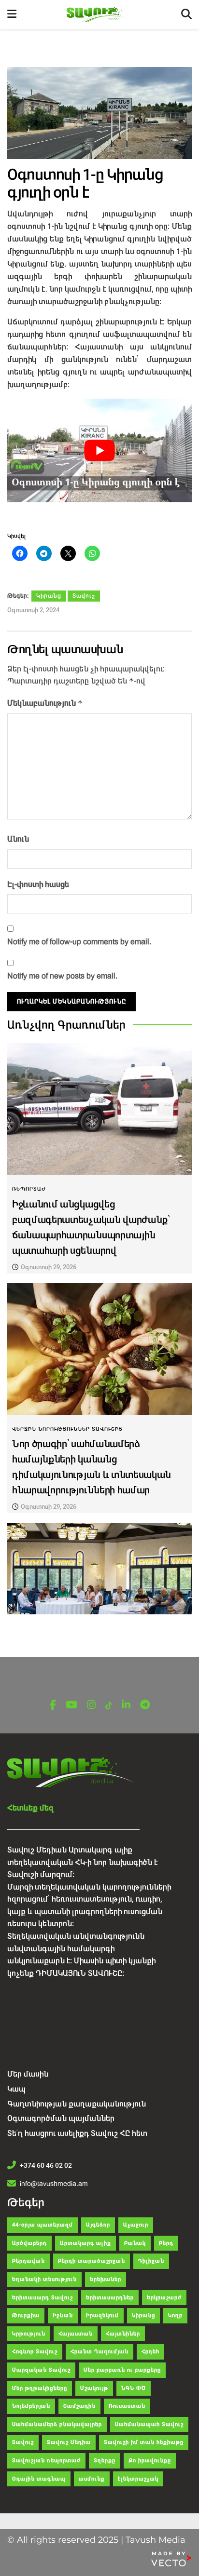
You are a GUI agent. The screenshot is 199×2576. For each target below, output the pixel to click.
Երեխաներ (106, 2279)
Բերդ (166, 2243)
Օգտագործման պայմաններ (61, 2118)
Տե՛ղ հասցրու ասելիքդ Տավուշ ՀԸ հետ (77, 2133)
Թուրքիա (26, 2315)
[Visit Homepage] (99, 15)
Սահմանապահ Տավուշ (149, 2424)
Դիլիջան (151, 2261)
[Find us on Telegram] (145, 1705)
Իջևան (63, 2315)
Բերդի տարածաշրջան (92, 2261)
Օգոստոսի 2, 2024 (33, 610)
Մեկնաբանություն (45, 703)
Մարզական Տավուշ (41, 2370)
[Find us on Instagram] (91, 1705)
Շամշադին (79, 2406)
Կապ (16, 2089)
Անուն (18, 839)
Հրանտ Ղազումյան (99, 2352)
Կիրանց (49, 596)
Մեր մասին (28, 2074)
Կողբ (175, 2315)
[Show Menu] (12, 14)
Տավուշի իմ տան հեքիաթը (144, 2442)
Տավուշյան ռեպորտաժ (46, 2461)
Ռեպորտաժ (29, 1189)
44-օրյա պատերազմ (43, 2225)
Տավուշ (84, 596)
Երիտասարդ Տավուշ (43, 2298)
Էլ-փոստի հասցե (38, 884)
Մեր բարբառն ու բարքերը (122, 2370)
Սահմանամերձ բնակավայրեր (57, 2424)
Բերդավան (28, 2261)
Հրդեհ (150, 2352)
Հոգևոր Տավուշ (35, 2352)
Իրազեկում (102, 2315)
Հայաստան (76, 2334)
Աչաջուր (136, 2225)
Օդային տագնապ (39, 2479)
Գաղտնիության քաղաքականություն (77, 2104)
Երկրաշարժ (164, 2298)
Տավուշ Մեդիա (69, 2442)
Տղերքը (105, 2461)
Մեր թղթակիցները (40, 2388)
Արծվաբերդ (29, 2243)
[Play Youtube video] (99, 450)
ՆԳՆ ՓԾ (134, 2388)
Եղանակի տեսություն (44, 2279)
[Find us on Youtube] (71, 1705)
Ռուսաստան (127, 2406)
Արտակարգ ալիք (85, 2243)
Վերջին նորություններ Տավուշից (67, 1429)
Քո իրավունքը (150, 2461)
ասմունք (92, 2479)
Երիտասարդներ (110, 2298)
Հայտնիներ (123, 2334)
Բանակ (135, 2243)
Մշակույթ (94, 2388)
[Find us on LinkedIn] (126, 1705)
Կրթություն (29, 2334)
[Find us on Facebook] (53, 1705)
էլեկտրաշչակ (138, 2479)
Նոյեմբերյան (31, 2406)
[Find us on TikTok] (109, 1706)
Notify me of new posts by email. (62, 976)
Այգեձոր (98, 2225)
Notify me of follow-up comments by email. (79, 942)
